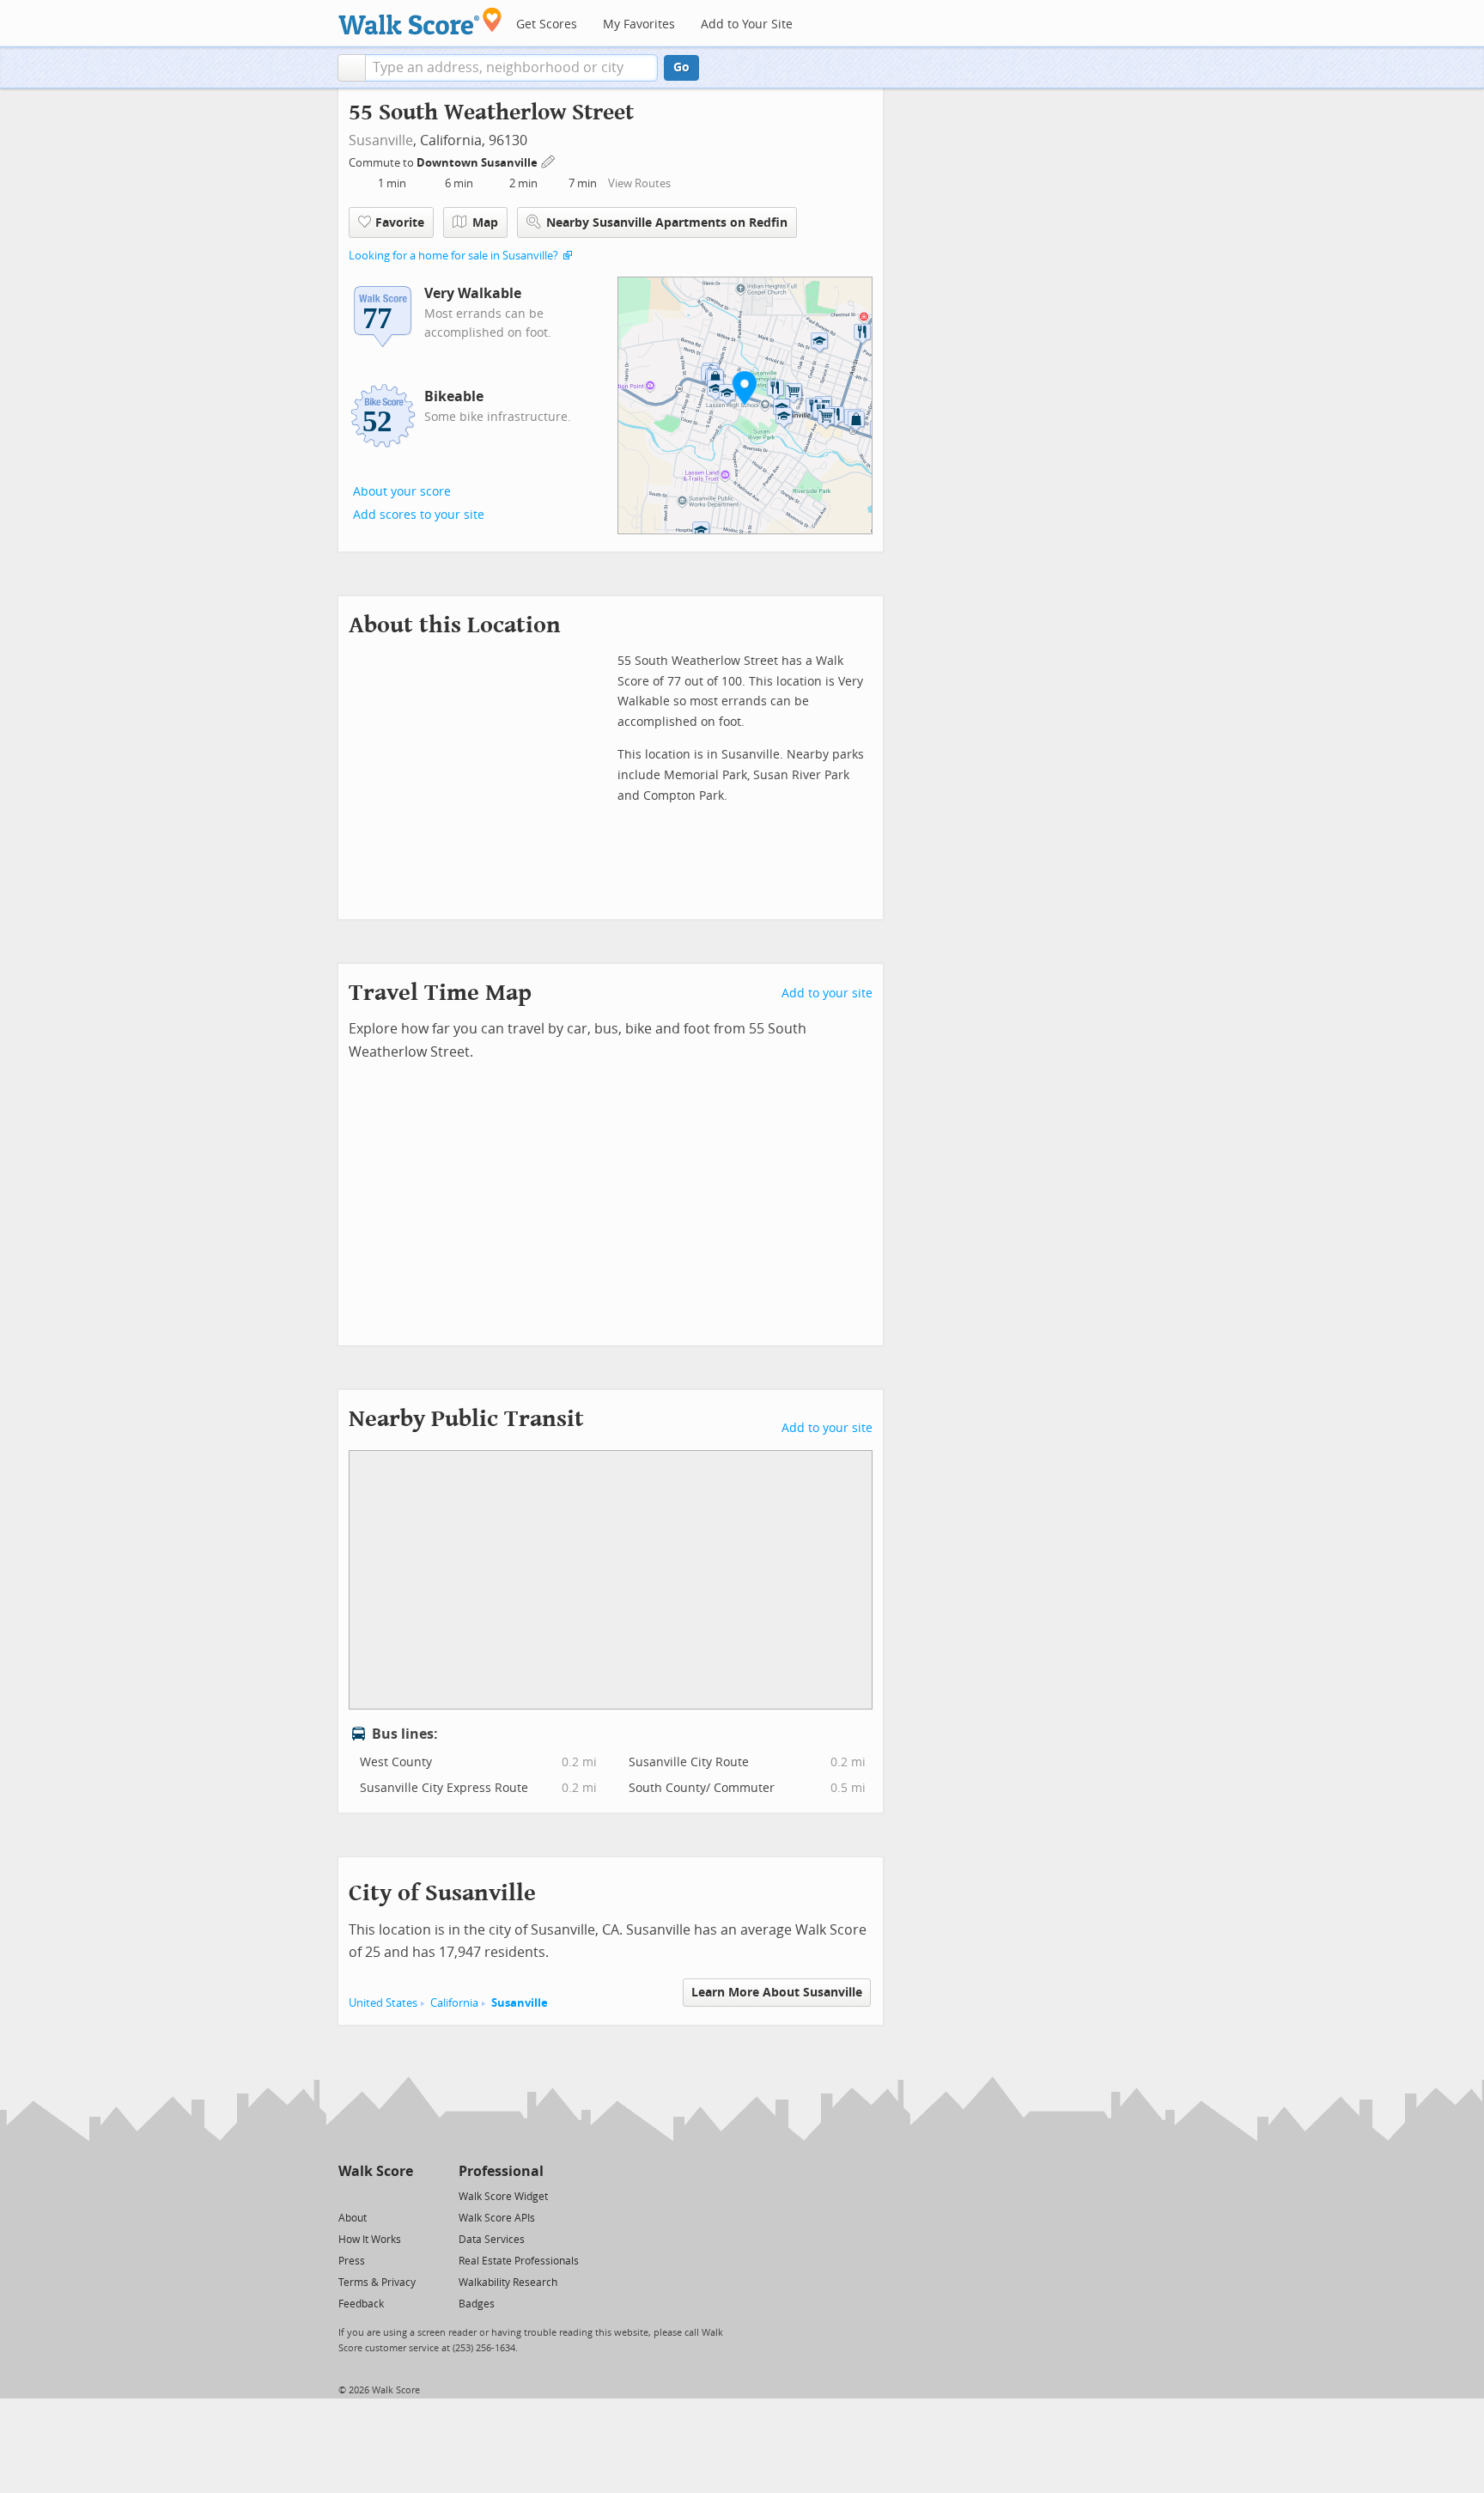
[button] (352, 68)
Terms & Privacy (377, 2283)
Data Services (492, 2240)
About (353, 2218)
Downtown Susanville (478, 163)
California (454, 2003)
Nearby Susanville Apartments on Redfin (667, 223)
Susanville (381, 140)
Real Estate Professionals (519, 2261)
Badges (477, 2304)
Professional (501, 2171)
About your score (402, 492)
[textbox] (511, 68)
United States (383, 2003)
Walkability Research (508, 2283)
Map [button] (485, 223)
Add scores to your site (419, 515)
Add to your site (827, 994)
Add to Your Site (747, 24)
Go (681, 67)
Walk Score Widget (503, 2197)
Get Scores (547, 24)
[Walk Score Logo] (420, 21)
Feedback (361, 2304)
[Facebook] (375, 2195)
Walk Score (376, 2171)
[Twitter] (348, 2195)
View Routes (639, 183)
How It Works (370, 2240)
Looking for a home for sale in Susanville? (453, 256)
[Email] (401, 2195)
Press (352, 2261)
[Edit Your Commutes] (549, 160)
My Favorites (639, 24)
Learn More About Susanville (777, 1993)
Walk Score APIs (497, 2218)
